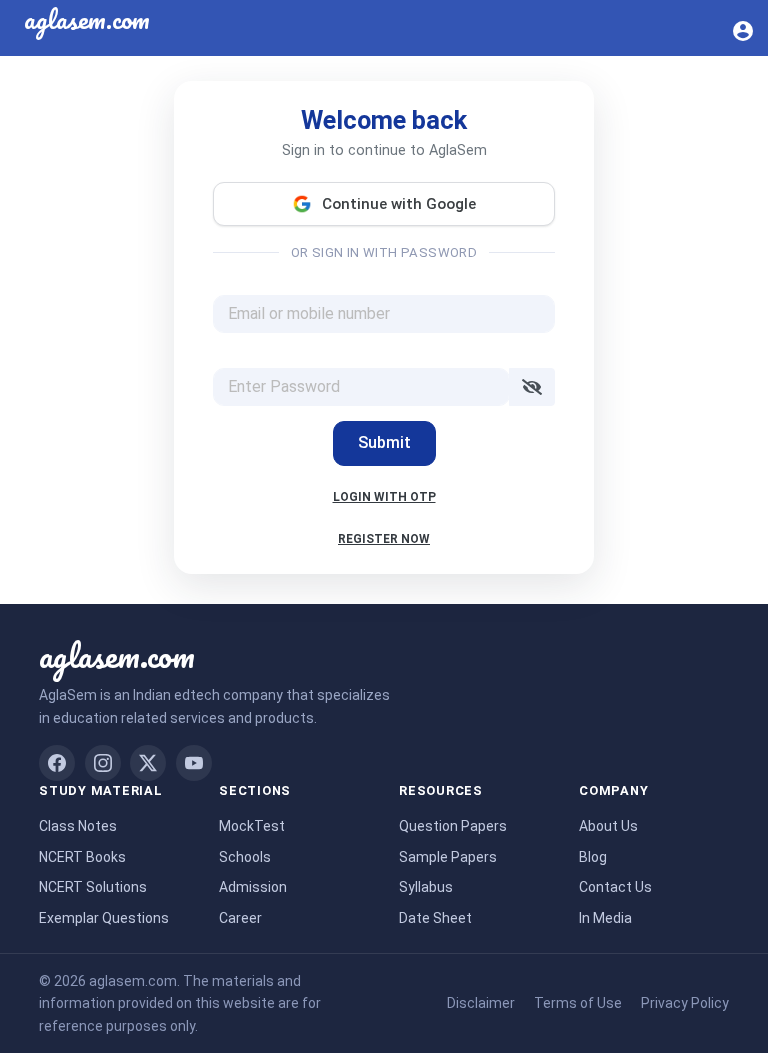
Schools (245, 857)
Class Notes (78, 826)
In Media (605, 918)
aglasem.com (117, 655)
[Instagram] (103, 763)
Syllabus (426, 887)
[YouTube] (194, 763)
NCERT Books (82, 857)
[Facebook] (57, 763)
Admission (253, 887)
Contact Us (615, 887)
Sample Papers (448, 857)
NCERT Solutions (93, 887)
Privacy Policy (685, 1003)
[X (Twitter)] (148, 763)
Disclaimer (481, 1003)
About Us (608, 826)
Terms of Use (578, 1003)
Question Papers (453, 826)
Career (240, 918)
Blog (593, 857)
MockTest (252, 826)
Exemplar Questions (104, 918)
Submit (384, 442)
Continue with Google (399, 204)
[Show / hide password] (532, 387)
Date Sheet (435, 918)
